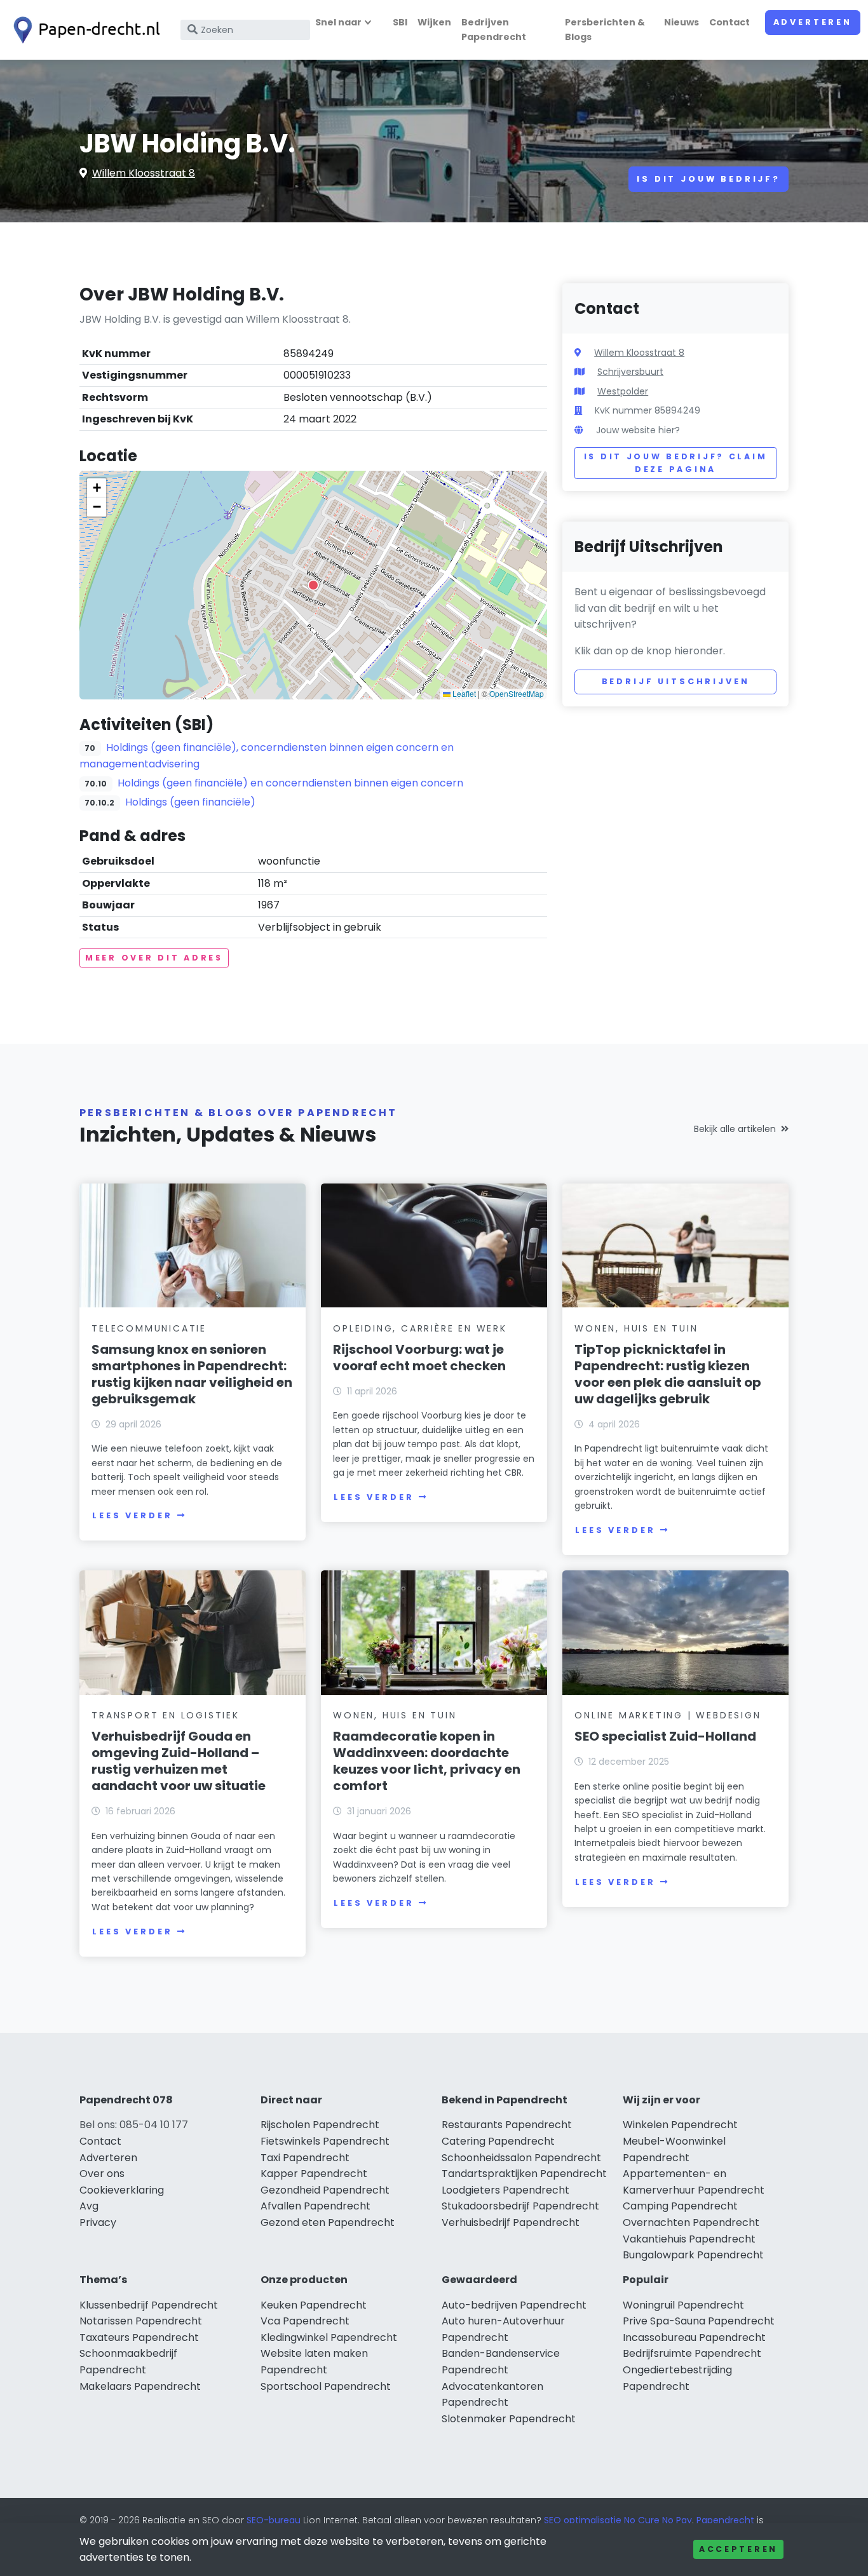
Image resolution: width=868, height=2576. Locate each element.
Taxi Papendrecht (305, 2158)
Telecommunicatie (149, 1328)
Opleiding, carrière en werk (420, 1328)
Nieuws (682, 22)
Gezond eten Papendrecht (328, 2222)
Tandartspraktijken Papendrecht (524, 2174)
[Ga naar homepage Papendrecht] (84, 30)
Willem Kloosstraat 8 (144, 173)
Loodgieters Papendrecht (505, 2190)
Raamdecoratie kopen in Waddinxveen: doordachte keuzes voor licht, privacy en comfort (427, 1761)
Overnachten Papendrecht (691, 2222)
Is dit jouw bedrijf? (709, 179)
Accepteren (738, 2549)
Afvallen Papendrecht (315, 2206)
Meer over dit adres (154, 958)
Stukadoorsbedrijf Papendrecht (520, 2206)
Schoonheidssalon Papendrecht (521, 2158)
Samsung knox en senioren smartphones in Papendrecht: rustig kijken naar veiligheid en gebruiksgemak (192, 1374)
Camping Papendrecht (680, 2206)
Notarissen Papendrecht (141, 2321)
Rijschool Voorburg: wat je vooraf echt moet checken (419, 1358)
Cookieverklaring (122, 2190)
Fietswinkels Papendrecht (325, 2141)
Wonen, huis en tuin (636, 1328)
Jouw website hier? (638, 430)
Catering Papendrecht (498, 2141)
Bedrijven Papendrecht (494, 30)
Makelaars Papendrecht (140, 2386)
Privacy (98, 2222)
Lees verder (132, 1515)
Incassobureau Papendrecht (694, 2337)
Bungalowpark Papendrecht (693, 2255)
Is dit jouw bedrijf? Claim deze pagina (676, 463)
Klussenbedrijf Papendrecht (149, 2305)
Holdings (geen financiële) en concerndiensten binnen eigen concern (290, 783)
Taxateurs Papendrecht (139, 2337)
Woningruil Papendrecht (683, 2305)
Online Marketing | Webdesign (668, 1715)
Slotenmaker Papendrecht (509, 2419)
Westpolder (623, 391)
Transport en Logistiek (166, 1715)
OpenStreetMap (517, 693)
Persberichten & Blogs (605, 30)
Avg (89, 2206)
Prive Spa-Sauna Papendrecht (699, 2321)
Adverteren (813, 22)
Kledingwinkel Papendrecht (329, 2337)
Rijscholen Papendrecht (320, 2125)
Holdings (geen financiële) (190, 802)
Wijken (434, 22)
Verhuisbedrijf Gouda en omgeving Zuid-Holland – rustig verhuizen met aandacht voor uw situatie (179, 1761)
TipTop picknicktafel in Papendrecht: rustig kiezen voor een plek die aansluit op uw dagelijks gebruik (668, 1374)
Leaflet (463, 693)
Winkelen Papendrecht (680, 2125)
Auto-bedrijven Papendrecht (514, 2305)
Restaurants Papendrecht (507, 2125)
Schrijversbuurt (630, 372)
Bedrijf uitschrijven (676, 681)
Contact (729, 22)
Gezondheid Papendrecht (325, 2190)
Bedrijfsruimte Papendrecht (692, 2353)
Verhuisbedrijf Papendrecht (511, 2222)
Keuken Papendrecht (314, 2305)
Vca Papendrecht (305, 2321)
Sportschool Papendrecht (326, 2386)
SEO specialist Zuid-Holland (665, 1736)
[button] (313, 585)
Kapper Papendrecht (314, 2174)
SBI (400, 22)
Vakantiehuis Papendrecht (689, 2239)
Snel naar (338, 22)
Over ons (102, 2174)
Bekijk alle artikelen (735, 1129)
